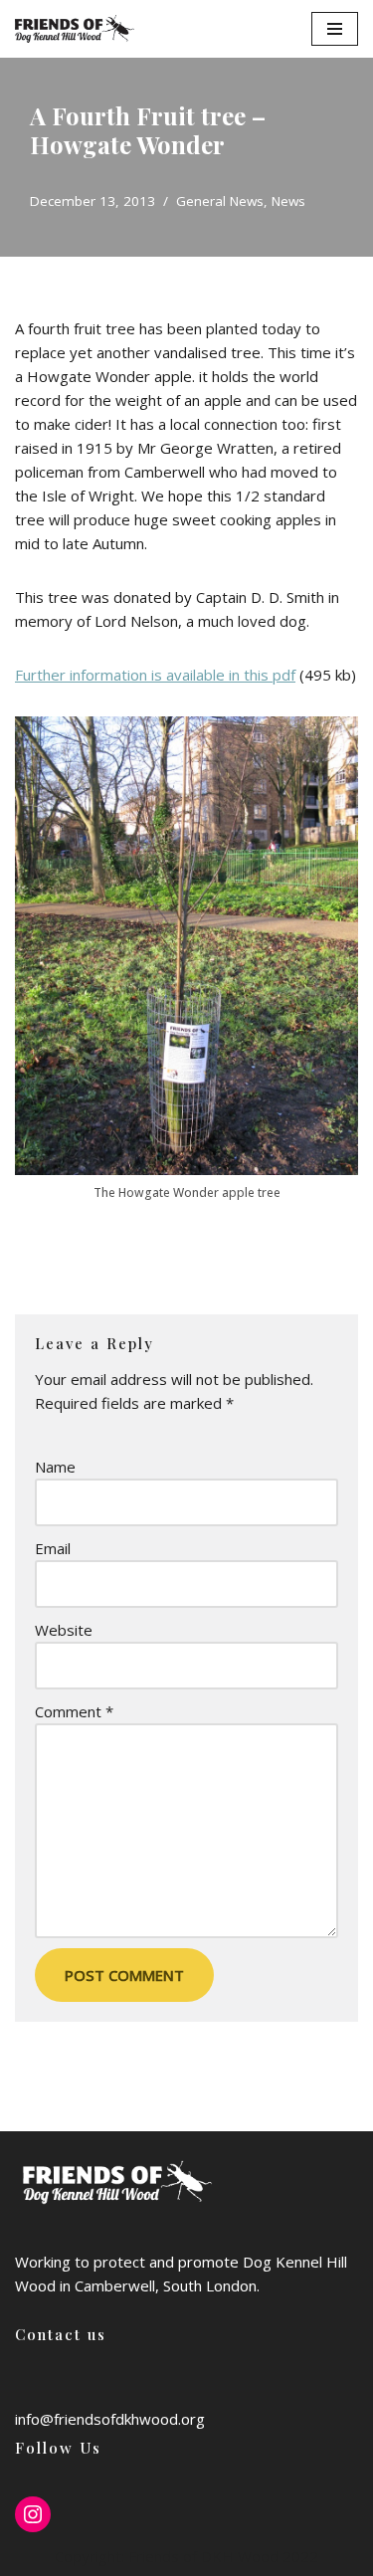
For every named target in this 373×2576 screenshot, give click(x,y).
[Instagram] (33, 2514)
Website (64, 1630)
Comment (74, 1711)
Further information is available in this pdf (155, 675)
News (288, 201)
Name (55, 1467)
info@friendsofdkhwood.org (110, 2419)
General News (220, 201)
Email (53, 1548)
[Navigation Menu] (335, 29)
